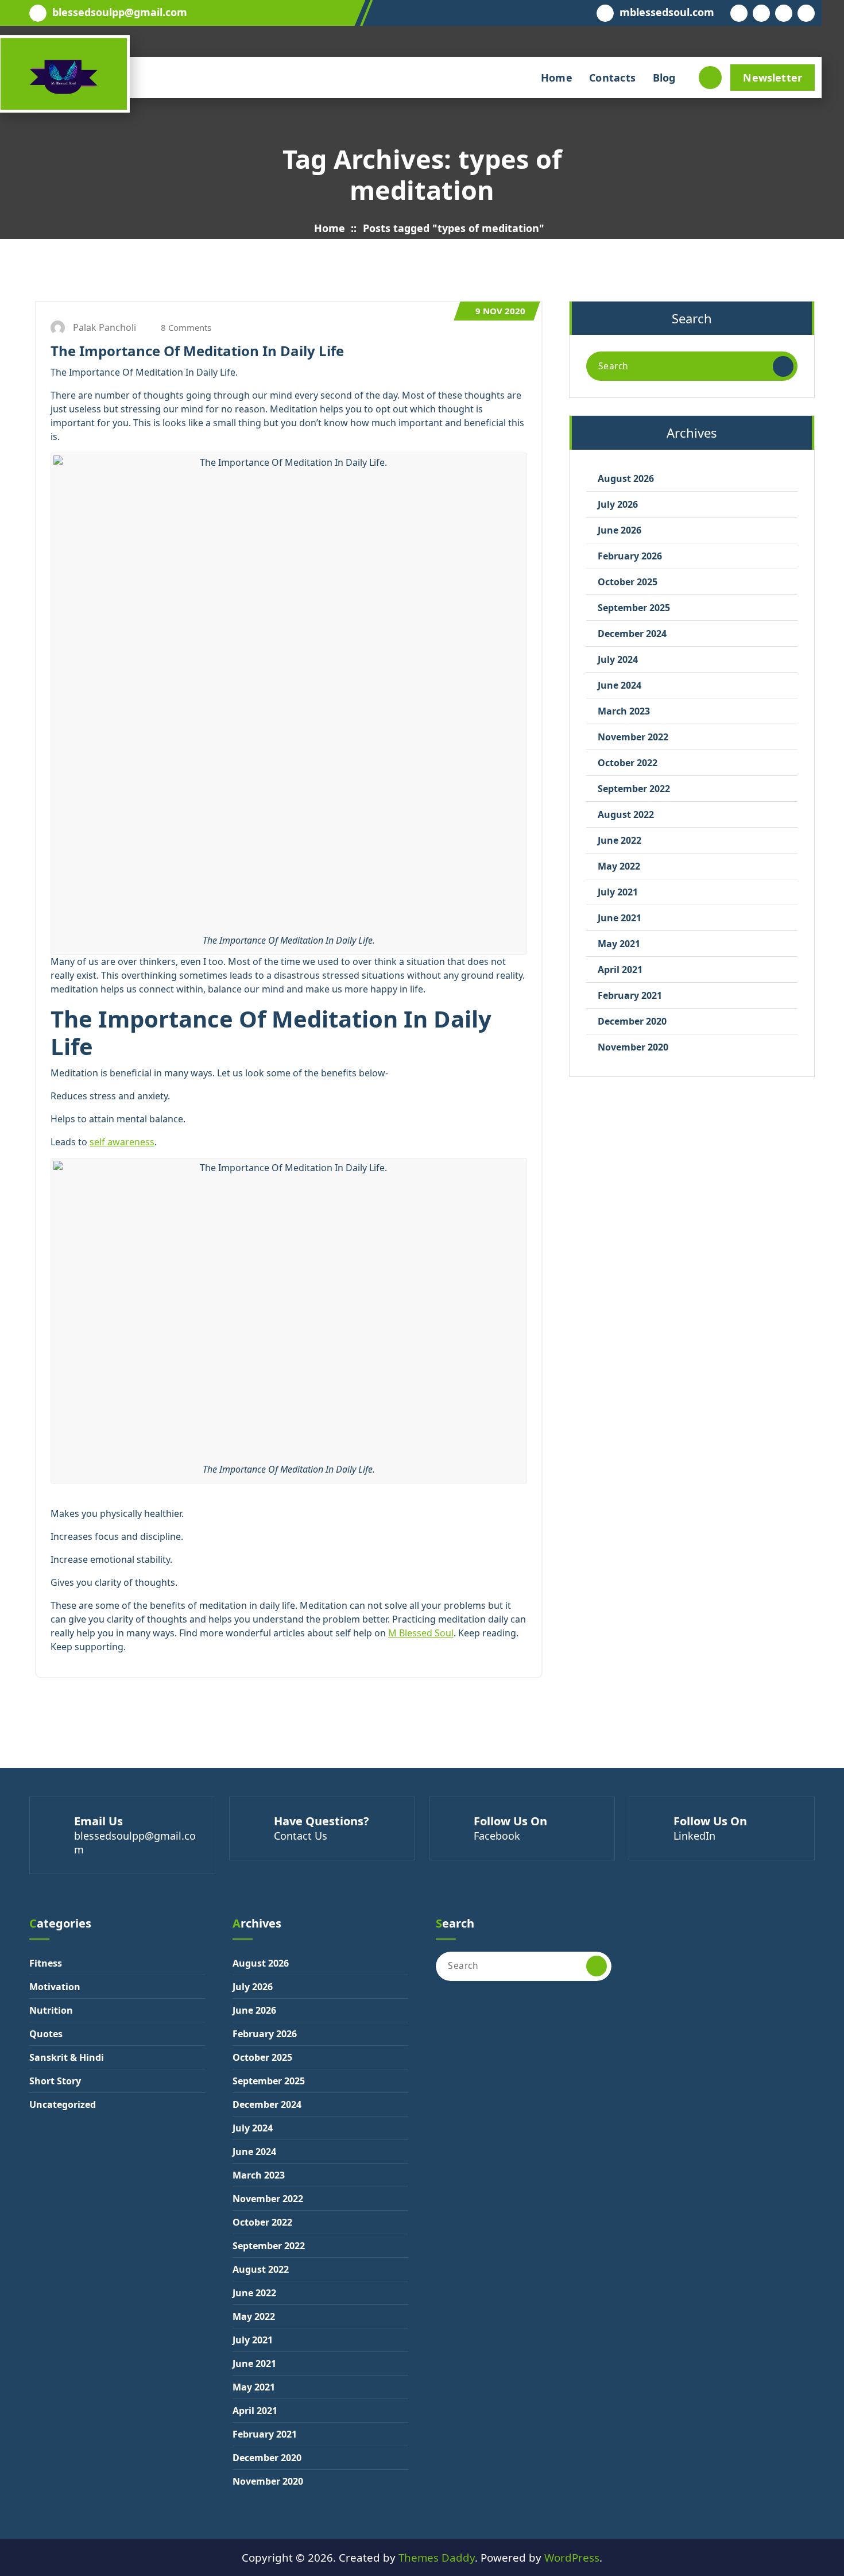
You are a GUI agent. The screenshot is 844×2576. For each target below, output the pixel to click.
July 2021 (618, 892)
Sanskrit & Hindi (67, 2057)
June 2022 (620, 840)
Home (557, 78)
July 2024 (618, 659)
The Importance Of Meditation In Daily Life (197, 351)
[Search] (783, 366)
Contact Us (301, 1836)
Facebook (497, 1836)
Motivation (55, 1987)
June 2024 (620, 685)
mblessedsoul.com (667, 13)
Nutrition (51, 2010)
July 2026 (618, 504)
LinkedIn (694, 1836)
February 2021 (630, 995)
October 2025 (628, 582)
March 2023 (624, 711)
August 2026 (626, 478)
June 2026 (620, 530)
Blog (664, 78)
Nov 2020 (500, 311)
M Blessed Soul (421, 1633)
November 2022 (633, 737)
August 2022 (626, 814)
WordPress (572, 2557)
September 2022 (634, 789)
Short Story (55, 2081)
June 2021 (620, 918)
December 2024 (632, 634)
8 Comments (185, 327)
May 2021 (619, 944)
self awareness (122, 1142)
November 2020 (633, 1047)
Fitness (46, 1963)
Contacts (612, 78)
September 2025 (634, 608)
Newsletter (773, 78)
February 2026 (630, 556)
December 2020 (632, 1021)
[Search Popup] (710, 78)
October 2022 (628, 763)
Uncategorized (63, 2104)
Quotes (46, 2034)
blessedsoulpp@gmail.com (120, 13)
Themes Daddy (437, 2557)
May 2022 (619, 866)
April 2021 (620, 970)
